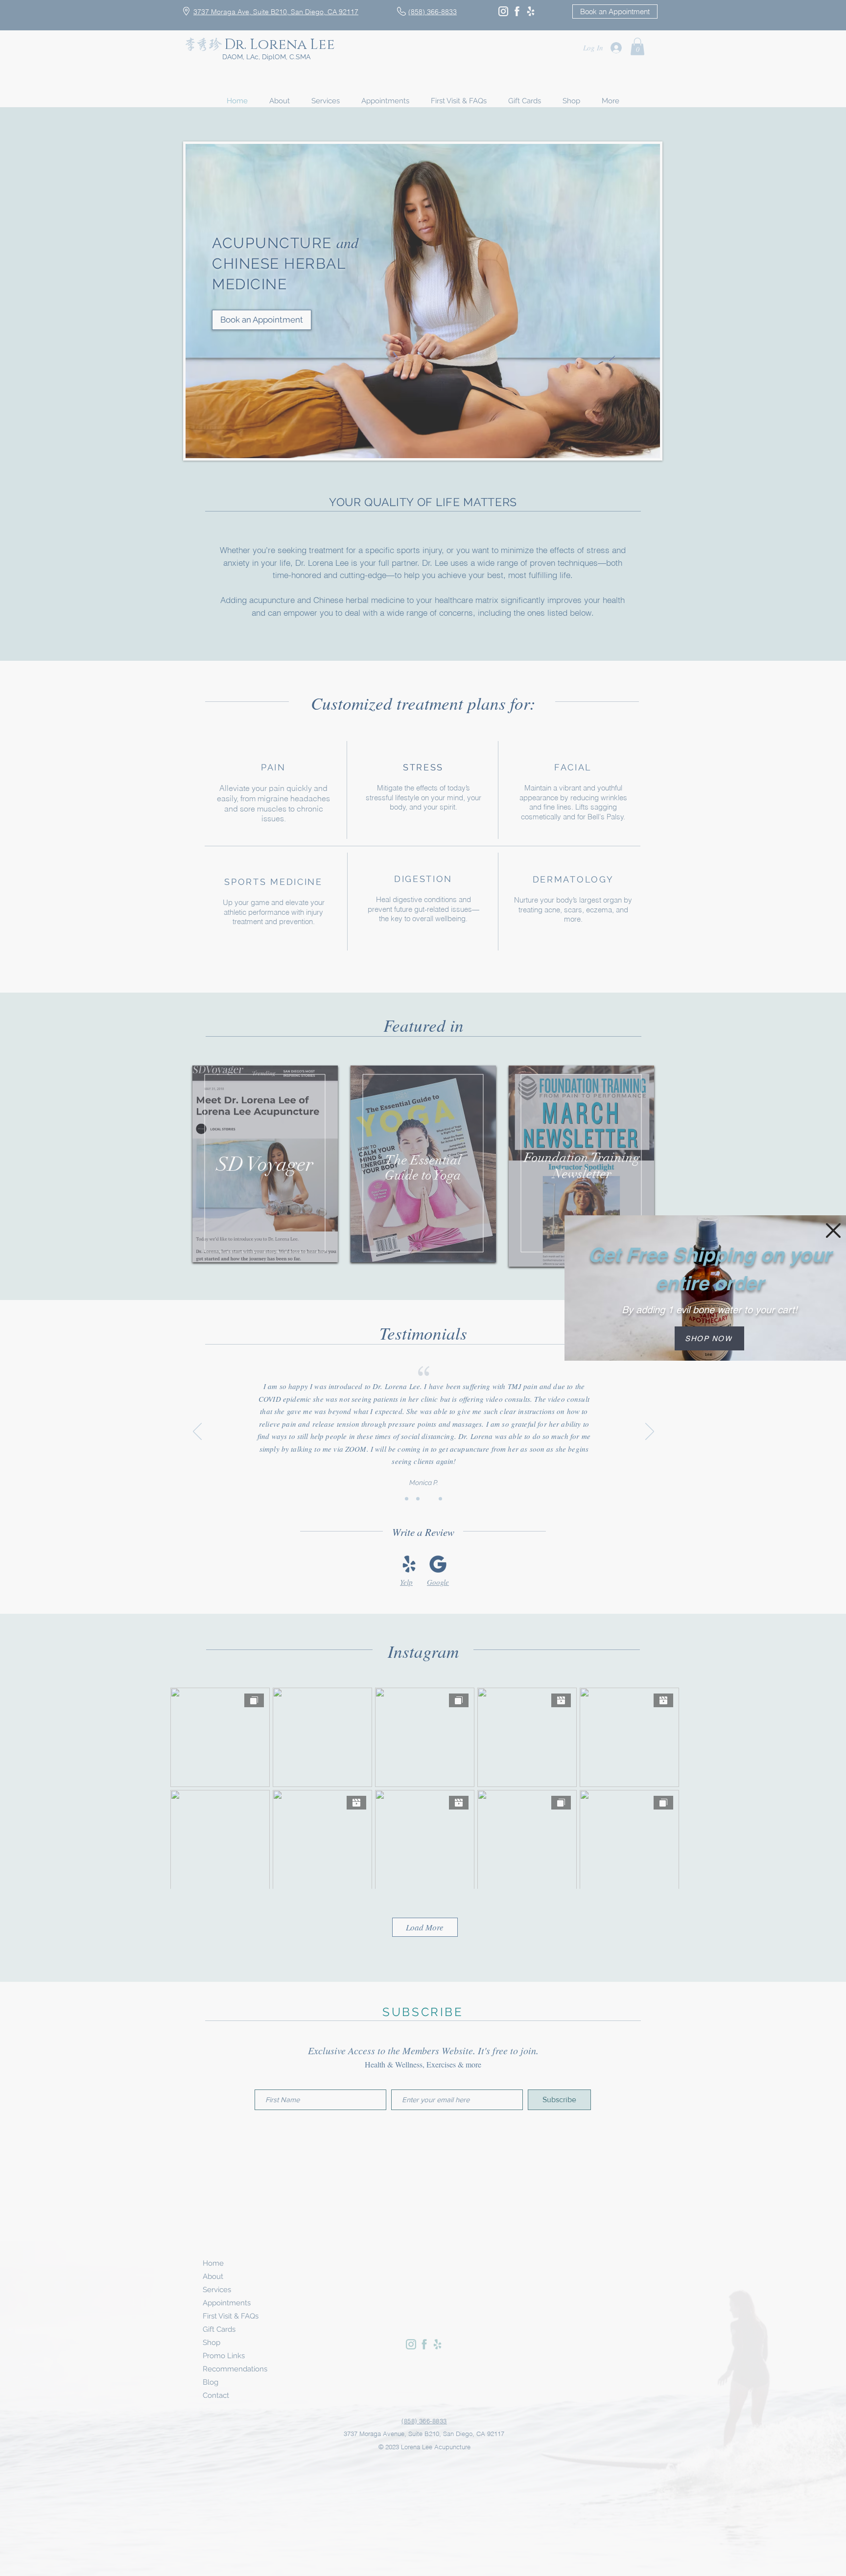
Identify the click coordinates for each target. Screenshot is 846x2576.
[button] (833, 1230)
